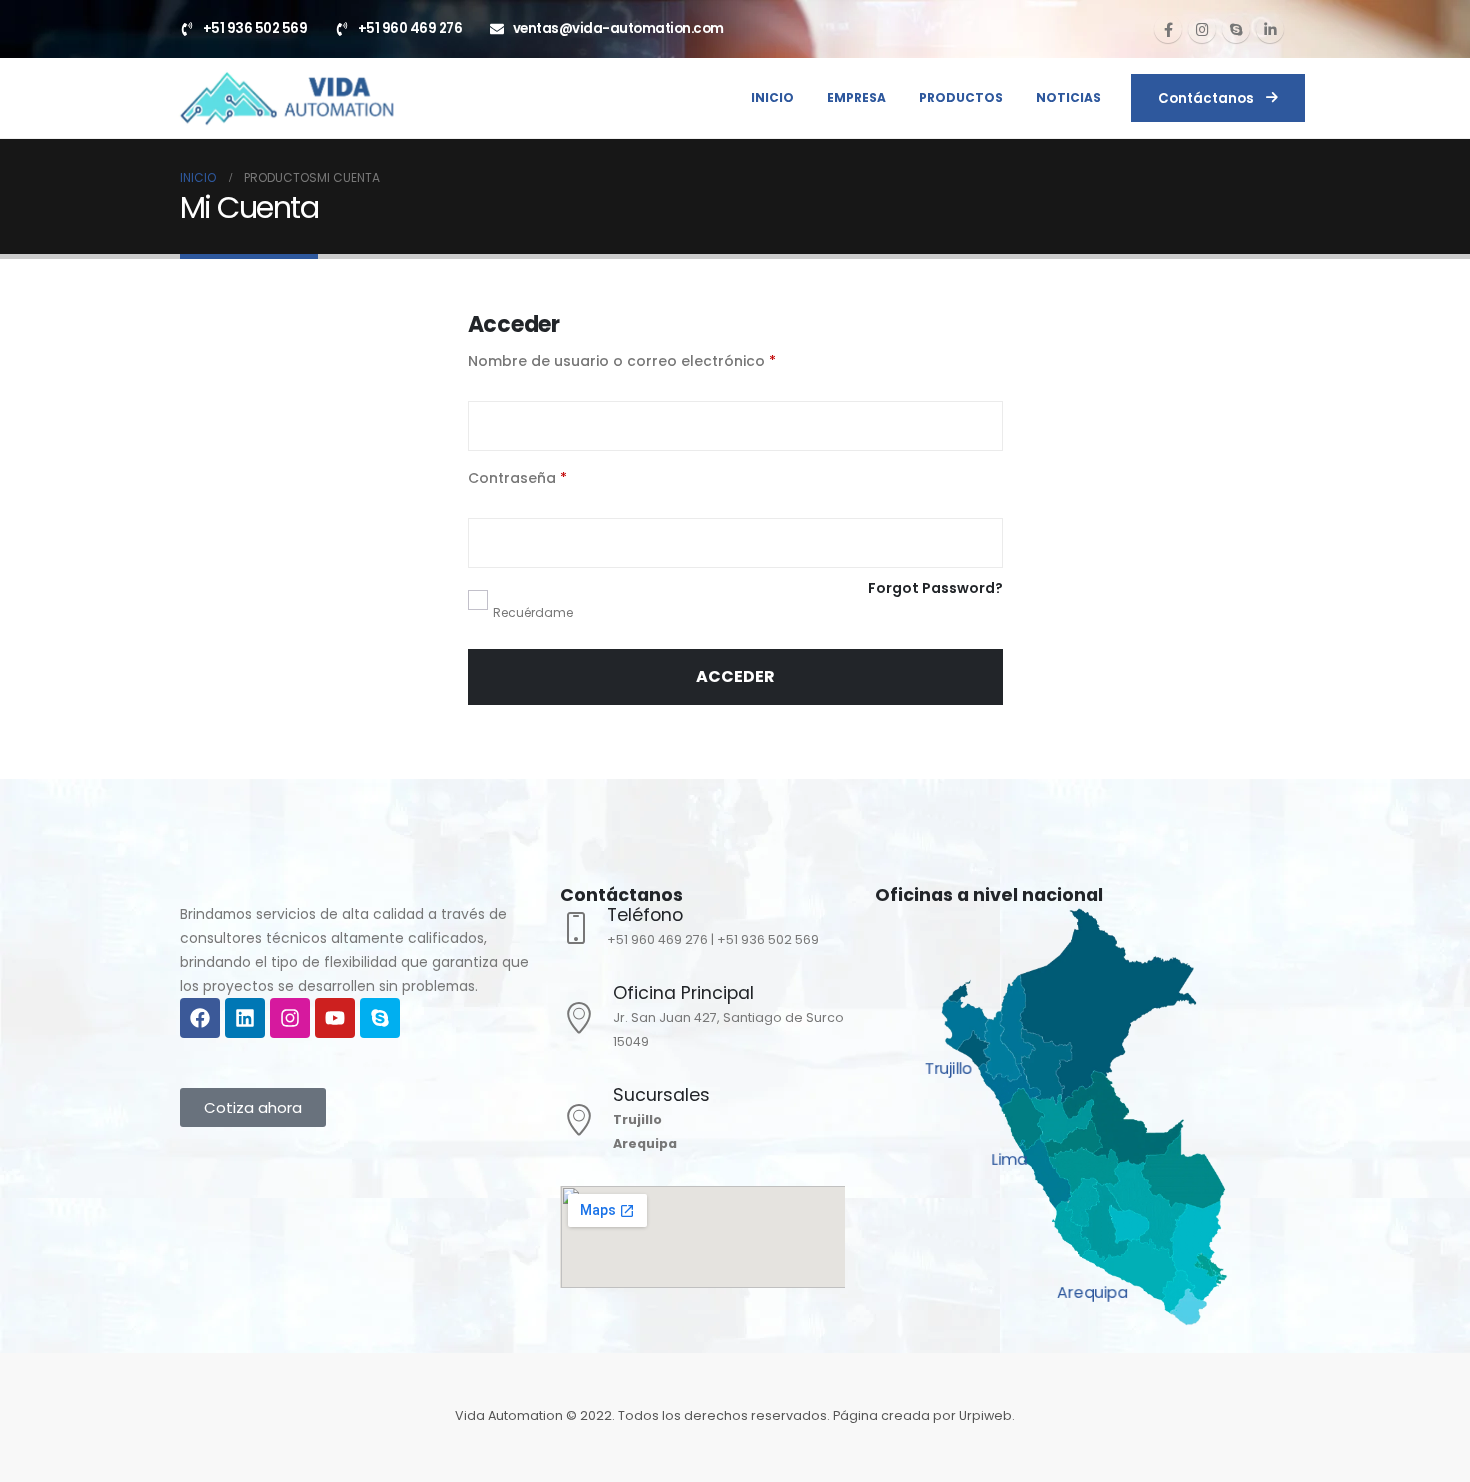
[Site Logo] (286, 98)
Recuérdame (533, 612)
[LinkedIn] (1270, 29)
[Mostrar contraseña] (983, 543)
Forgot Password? (935, 588)
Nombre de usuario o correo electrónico (663, 360)
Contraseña (559, 477)
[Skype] (1236, 29)
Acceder (735, 676)
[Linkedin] (245, 1018)
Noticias (1068, 97)
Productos (961, 97)
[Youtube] (335, 1018)
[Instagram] (1202, 29)
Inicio (772, 97)
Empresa (856, 97)
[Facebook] (1168, 29)
